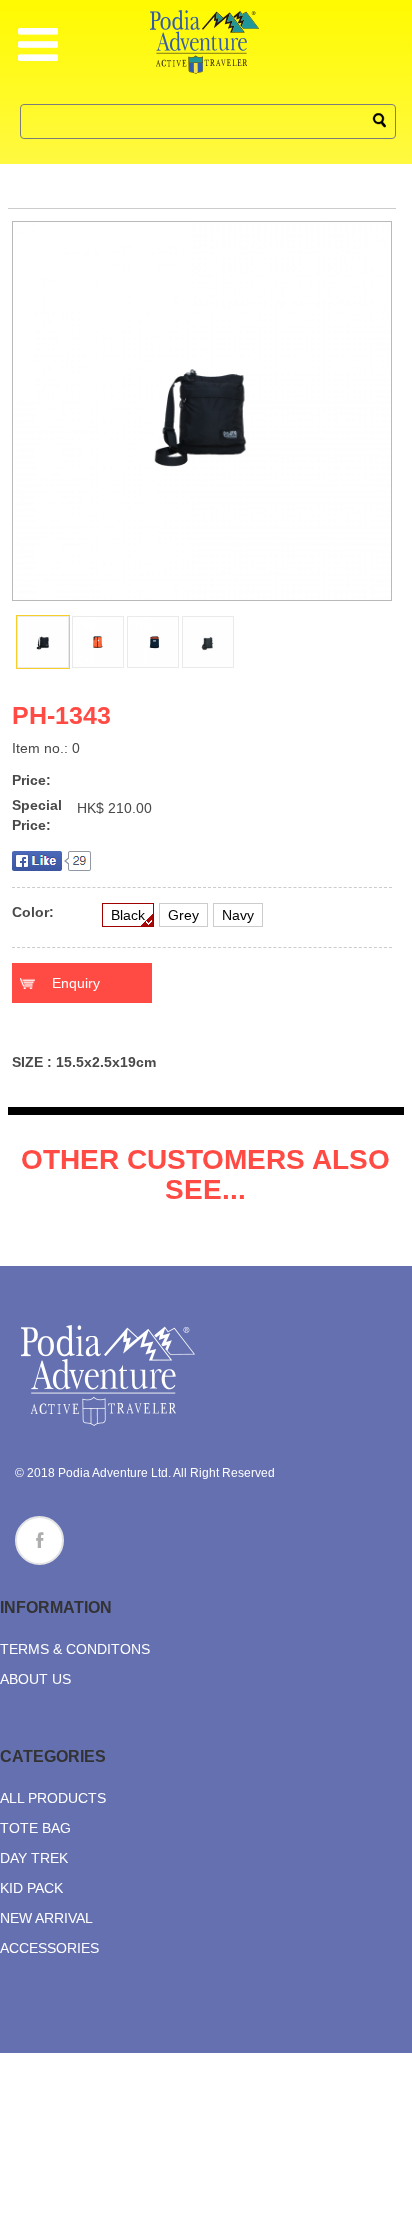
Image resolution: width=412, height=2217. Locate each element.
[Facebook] (39, 1540)
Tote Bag (35, 1828)
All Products (53, 1798)
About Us (35, 1679)
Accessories (49, 1948)
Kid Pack (31, 1888)
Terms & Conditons (75, 1649)
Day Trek (34, 1858)
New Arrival (46, 1918)
